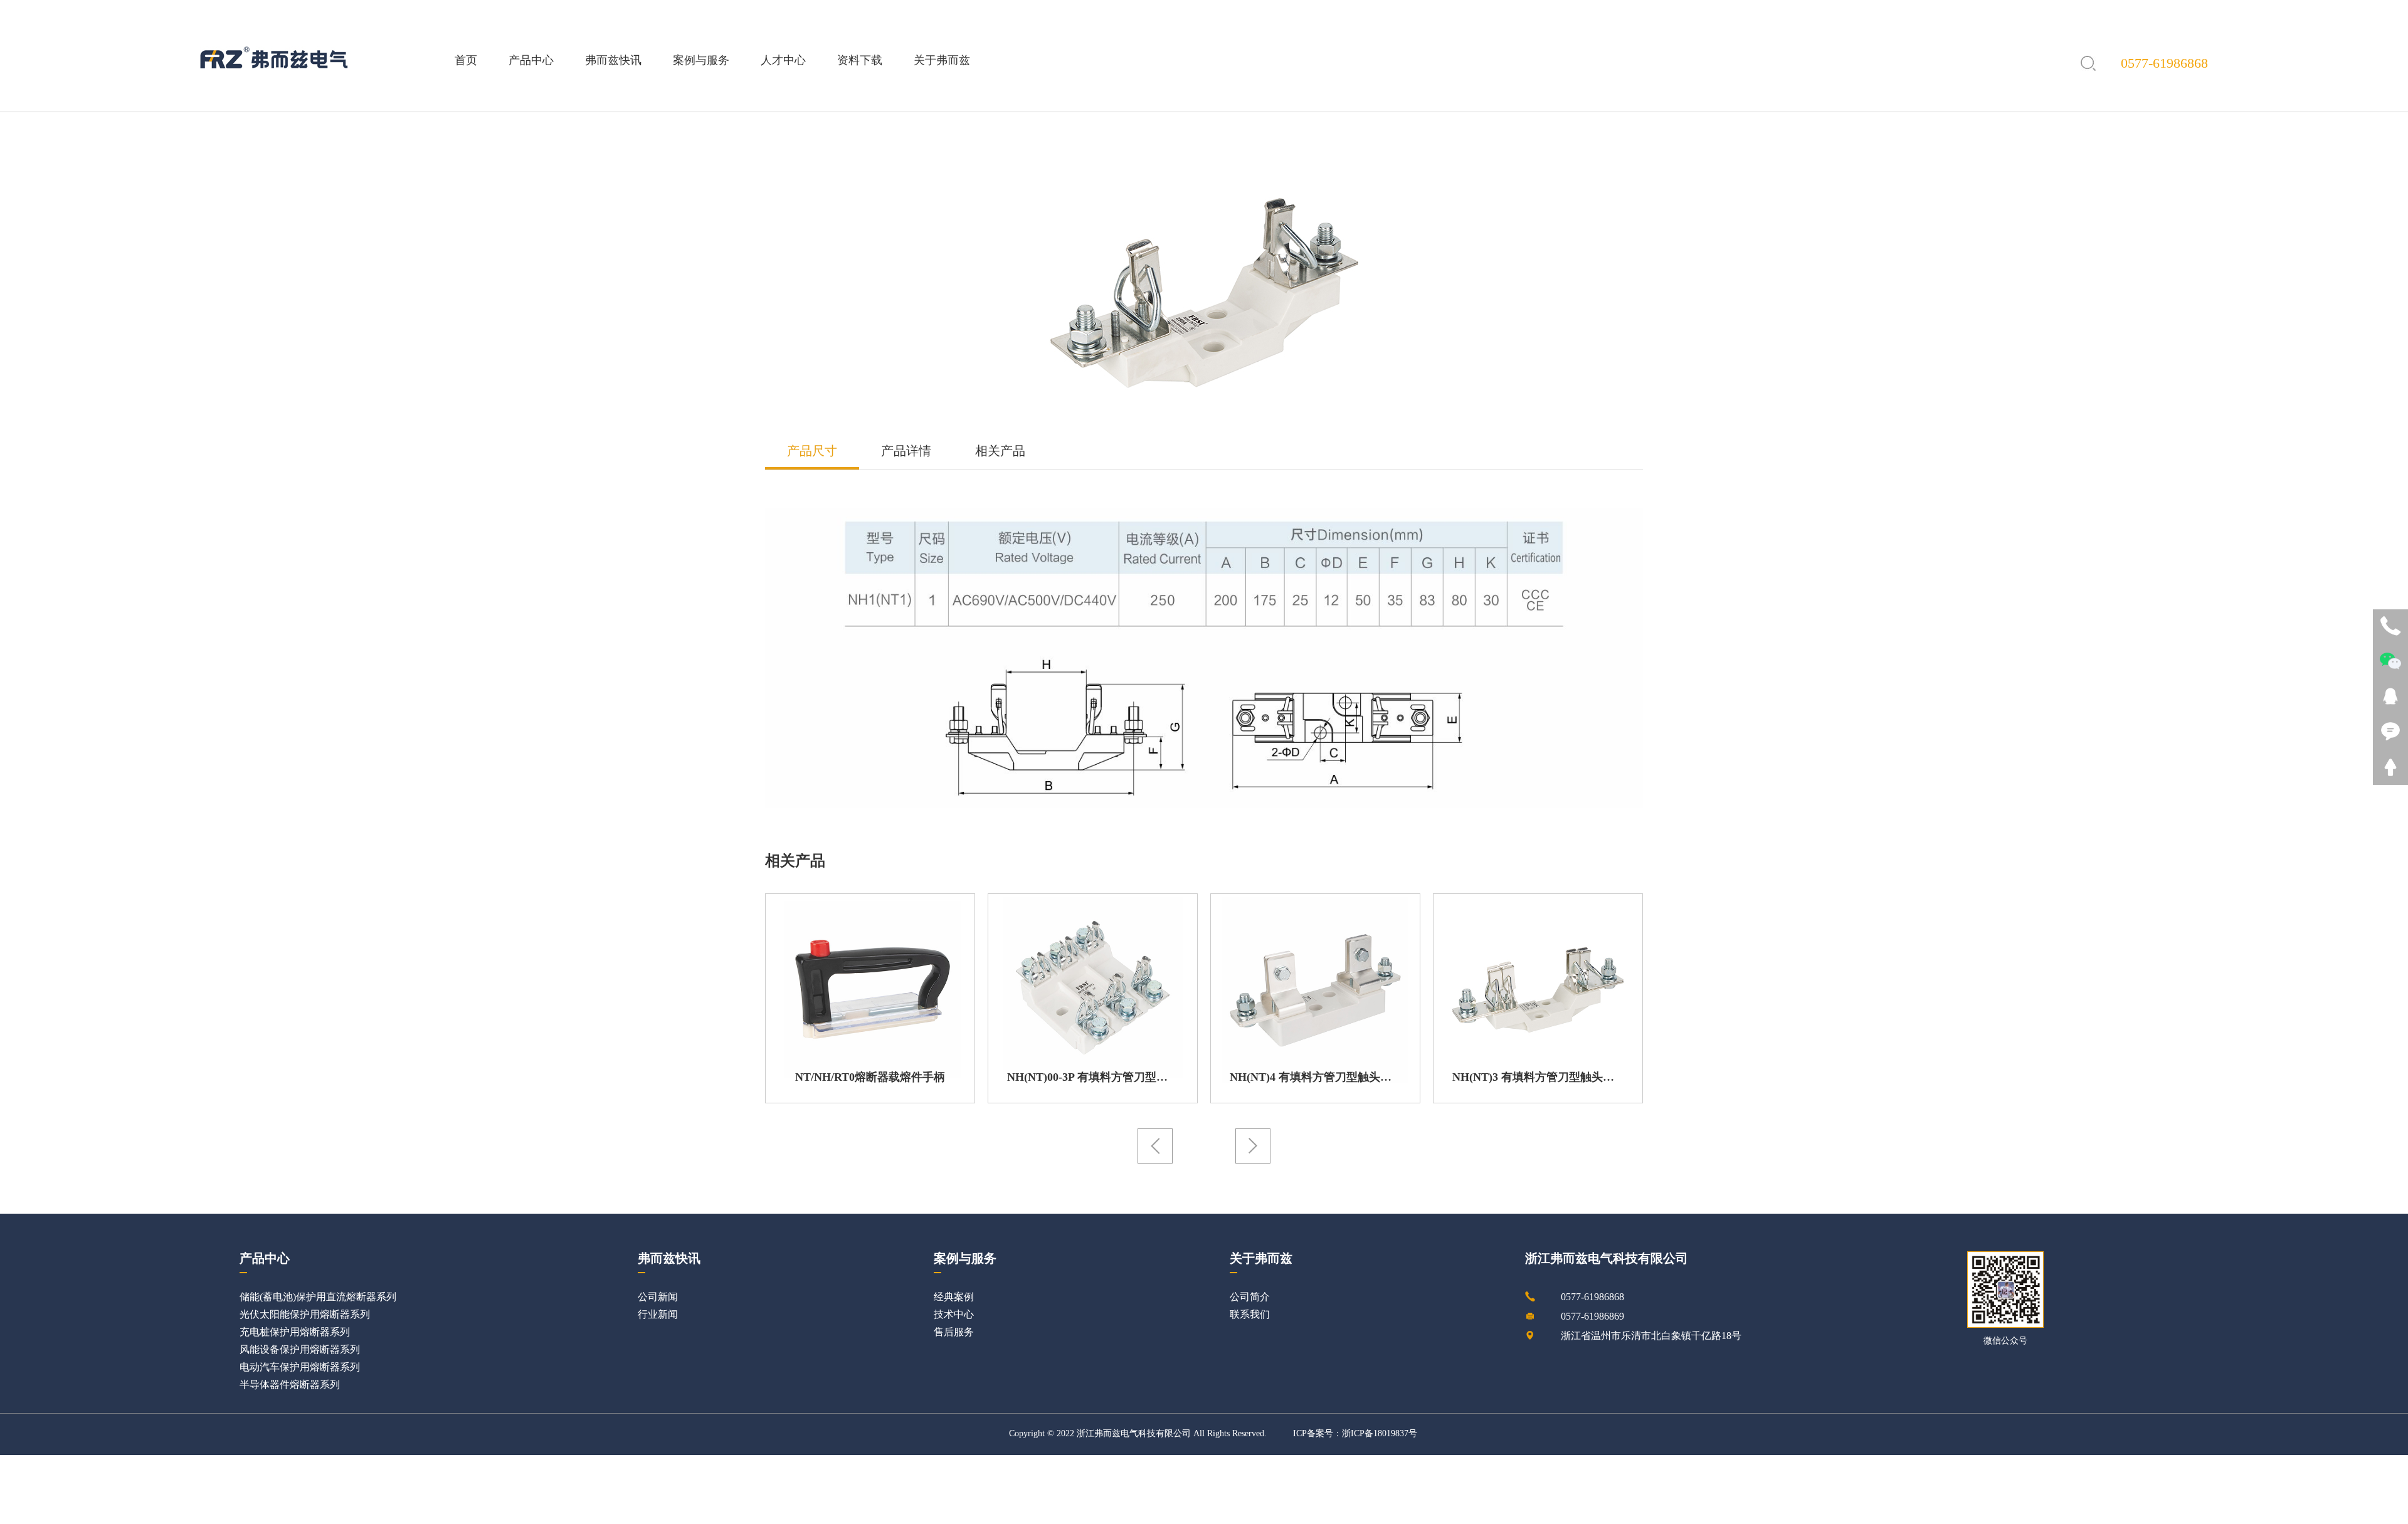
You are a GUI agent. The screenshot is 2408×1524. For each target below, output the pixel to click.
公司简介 (1250, 1297)
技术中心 (954, 1315)
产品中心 (531, 60)
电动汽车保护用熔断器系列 (300, 1368)
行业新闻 (658, 1315)
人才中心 (783, 60)
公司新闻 (658, 1297)
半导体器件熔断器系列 (290, 1385)
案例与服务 (701, 60)
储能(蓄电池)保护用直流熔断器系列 (318, 1297)
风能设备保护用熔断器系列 (300, 1350)
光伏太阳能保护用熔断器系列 (305, 1315)
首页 (466, 60)
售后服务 (954, 1332)
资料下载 (860, 60)
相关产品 (1000, 452)
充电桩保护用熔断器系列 (295, 1332)
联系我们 (1250, 1315)
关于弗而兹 (942, 60)
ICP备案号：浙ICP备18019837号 (1355, 1434)
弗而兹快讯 (613, 60)
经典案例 (954, 1297)
